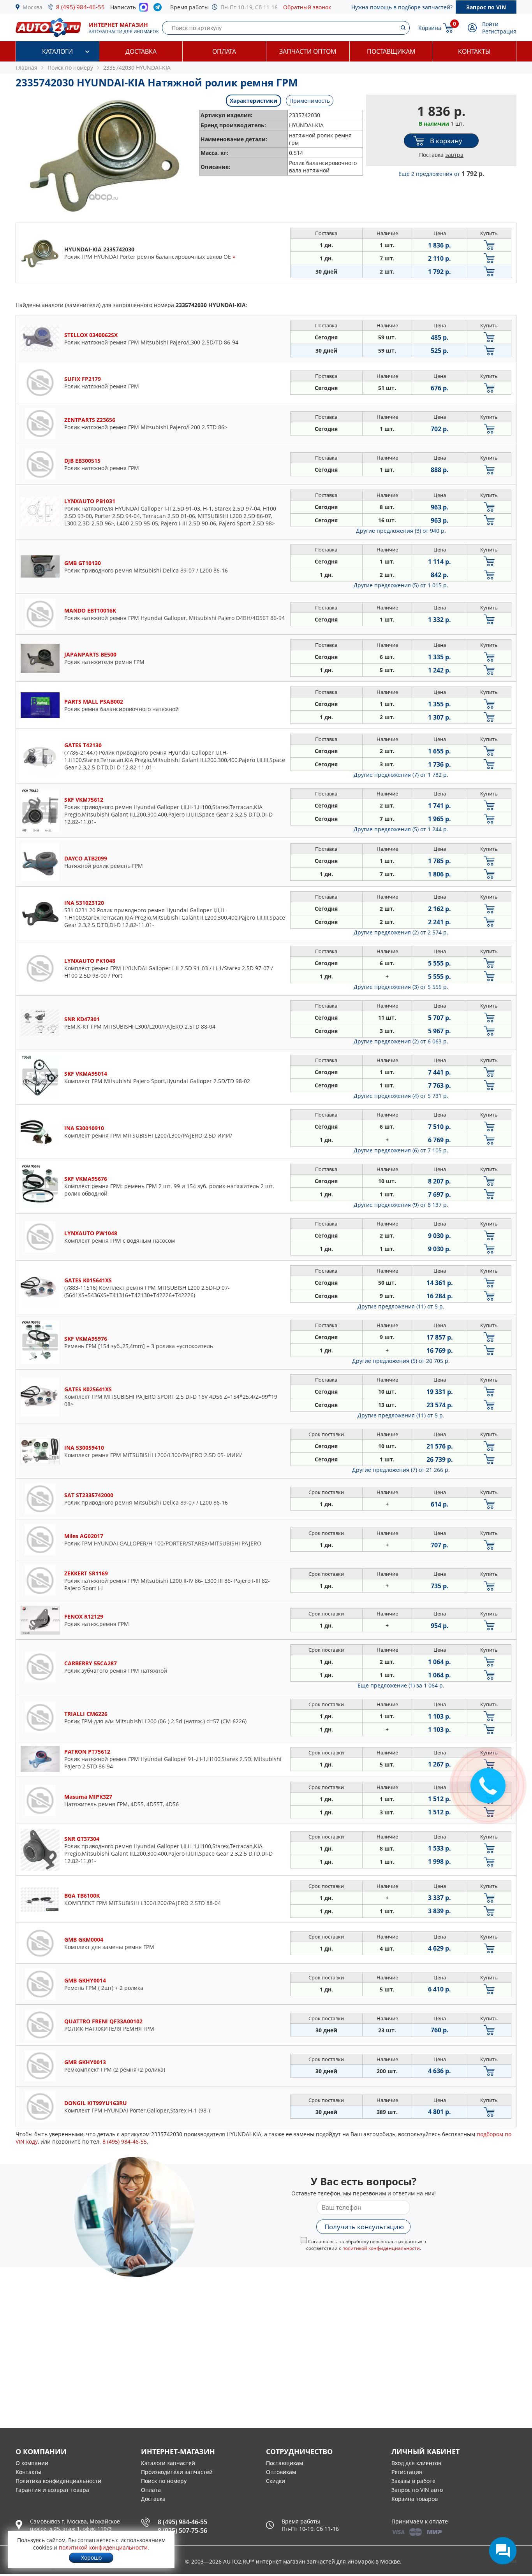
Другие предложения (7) (401, 775)
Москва (33, 7)
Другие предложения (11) (401, 1306)
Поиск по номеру (164, 2481)
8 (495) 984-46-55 (80, 7)
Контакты (474, 51)
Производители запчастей (177, 2472)
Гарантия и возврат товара (52, 2490)
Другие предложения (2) (401, 932)
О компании (32, 2463)
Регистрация (499, 31)
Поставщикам (391, 51)
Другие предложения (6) (401, 1150)
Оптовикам (281, 2472)
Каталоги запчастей (168, 2463)
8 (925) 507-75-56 (182, 2530)
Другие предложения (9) (401, 1205)
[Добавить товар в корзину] (489, 245)
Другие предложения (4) (401, 1096)
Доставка (141, 51)
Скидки (276, 2481)
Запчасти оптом (308, 51)
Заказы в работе (413, 2481)
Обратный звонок (307, 7)
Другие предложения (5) (401, 585)
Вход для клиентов (416, 2463)
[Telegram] (159, 9)
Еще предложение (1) (401, 1685)
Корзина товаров (415, 2499)
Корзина (430, 28)
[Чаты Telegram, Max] (503, 2551)
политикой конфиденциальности (381, 2248)
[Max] (144, 9)
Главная (26, 68)
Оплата (224, 51)
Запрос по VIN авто (417, 2490)
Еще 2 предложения (441, 174)
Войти (490, 24)
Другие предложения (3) (401, 531)
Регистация (407, 2472)
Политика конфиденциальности (58, 2481)
